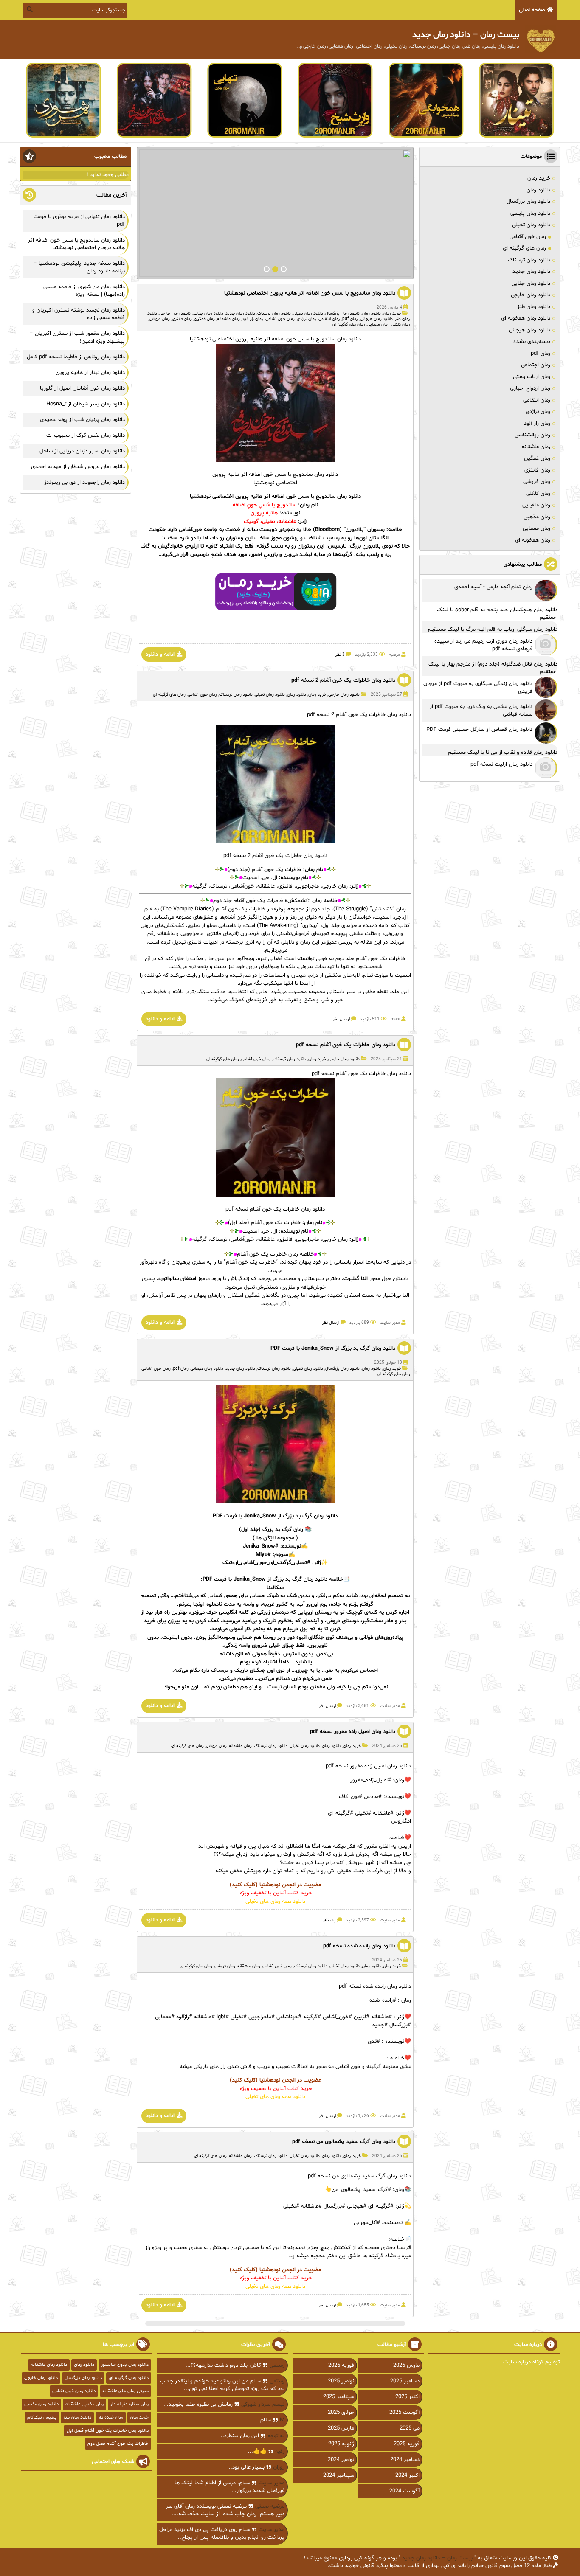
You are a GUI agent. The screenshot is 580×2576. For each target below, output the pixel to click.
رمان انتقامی (329, 319)
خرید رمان (392, 313)
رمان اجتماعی (536, 365)
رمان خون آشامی (280, 319)
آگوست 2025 (404, 2413)
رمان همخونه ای (533, 540)
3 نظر (340, 655)
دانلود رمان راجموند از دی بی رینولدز (84, 483)
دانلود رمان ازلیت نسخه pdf (501, 764)
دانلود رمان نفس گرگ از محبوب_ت (86, 435)
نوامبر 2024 (341, 2460)
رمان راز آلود (253, 319)
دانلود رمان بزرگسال (342, 313)
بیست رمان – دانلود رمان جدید (437, 2558)
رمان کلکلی (401, 324)
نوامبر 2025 (341, 2381)
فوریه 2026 (341, 2365)
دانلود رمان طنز (534, 307)
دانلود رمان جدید (240, 313)
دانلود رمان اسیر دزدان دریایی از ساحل (82, 451)
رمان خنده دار (111, 2417)
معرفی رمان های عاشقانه (125, 2391)
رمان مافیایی (536, 505)
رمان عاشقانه (228, 319)
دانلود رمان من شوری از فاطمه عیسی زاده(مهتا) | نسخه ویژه (84, 291)
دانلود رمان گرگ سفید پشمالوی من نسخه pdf (344, 2142)
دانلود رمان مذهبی (41, 2404)
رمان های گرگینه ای (349, 324)
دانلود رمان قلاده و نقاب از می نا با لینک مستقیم (503, 753)
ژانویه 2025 (341, 2444)
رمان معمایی (378, 324)
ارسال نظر (341, 1019)
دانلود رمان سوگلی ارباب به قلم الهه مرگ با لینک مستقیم (493, 629)
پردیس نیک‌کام (42, 2417)
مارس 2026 (406, 2365)
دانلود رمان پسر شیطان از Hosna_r (86, 404)
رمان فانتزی (182, 319)
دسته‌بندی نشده (532, 342)
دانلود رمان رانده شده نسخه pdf (359, 1946)
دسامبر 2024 (405, 2460)
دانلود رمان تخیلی (308, 313)
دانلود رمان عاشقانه (49, 2365)
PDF (218, 1516)
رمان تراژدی (307, 319)
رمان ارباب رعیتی (532, 377)
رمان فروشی (159, 319)
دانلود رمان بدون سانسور (125, 2365)
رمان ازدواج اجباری (530, 388)
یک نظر (329, 1920)
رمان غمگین (204, 319)
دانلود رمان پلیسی (530, 213)
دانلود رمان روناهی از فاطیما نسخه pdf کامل (76, 357)
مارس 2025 (341, 2428)
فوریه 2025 (407, 2444)
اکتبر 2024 (407, 2475)
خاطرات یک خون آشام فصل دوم (118, 2444)
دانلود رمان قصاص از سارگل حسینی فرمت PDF (479, 730)
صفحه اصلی (532, 10)
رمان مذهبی (537, 517)
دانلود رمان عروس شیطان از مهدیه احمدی (78, 467)
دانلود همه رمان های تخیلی (275, 1902)
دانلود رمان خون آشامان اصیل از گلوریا (82, 388)
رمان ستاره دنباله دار (130, 2404)
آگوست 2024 (404, 2491)
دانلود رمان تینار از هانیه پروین (90, 373)
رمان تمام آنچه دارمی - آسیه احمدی (493, 587)
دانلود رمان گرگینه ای (129, 2378)
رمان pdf (350, 319)
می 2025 (410, 2428)
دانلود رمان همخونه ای (526, 318)
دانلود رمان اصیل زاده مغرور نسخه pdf (353, 1732)
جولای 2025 (341, 2413)
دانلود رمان (371, 313)
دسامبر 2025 (405, 2381)
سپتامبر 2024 (339, 2475)
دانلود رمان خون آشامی (74, 2391)
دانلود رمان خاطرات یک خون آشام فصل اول (108, 2431)
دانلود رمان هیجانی (376, 319)
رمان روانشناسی (532, 435)
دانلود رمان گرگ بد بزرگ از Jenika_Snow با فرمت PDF (333, 1348)
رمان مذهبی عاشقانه (84, 2404)
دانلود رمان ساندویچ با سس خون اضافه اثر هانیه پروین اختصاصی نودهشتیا (310, 293)
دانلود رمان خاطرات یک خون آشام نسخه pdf (346, 1045)
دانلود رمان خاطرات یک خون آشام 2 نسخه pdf (343, 680)
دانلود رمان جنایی (208, 313)
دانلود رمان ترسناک (274, 313)
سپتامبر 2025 (339, 2397)
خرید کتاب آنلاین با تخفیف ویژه (275, 1893)
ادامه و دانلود (160, 655)
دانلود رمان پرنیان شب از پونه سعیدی (82, 420)
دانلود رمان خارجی (175, 313)
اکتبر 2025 (407, 2397)
